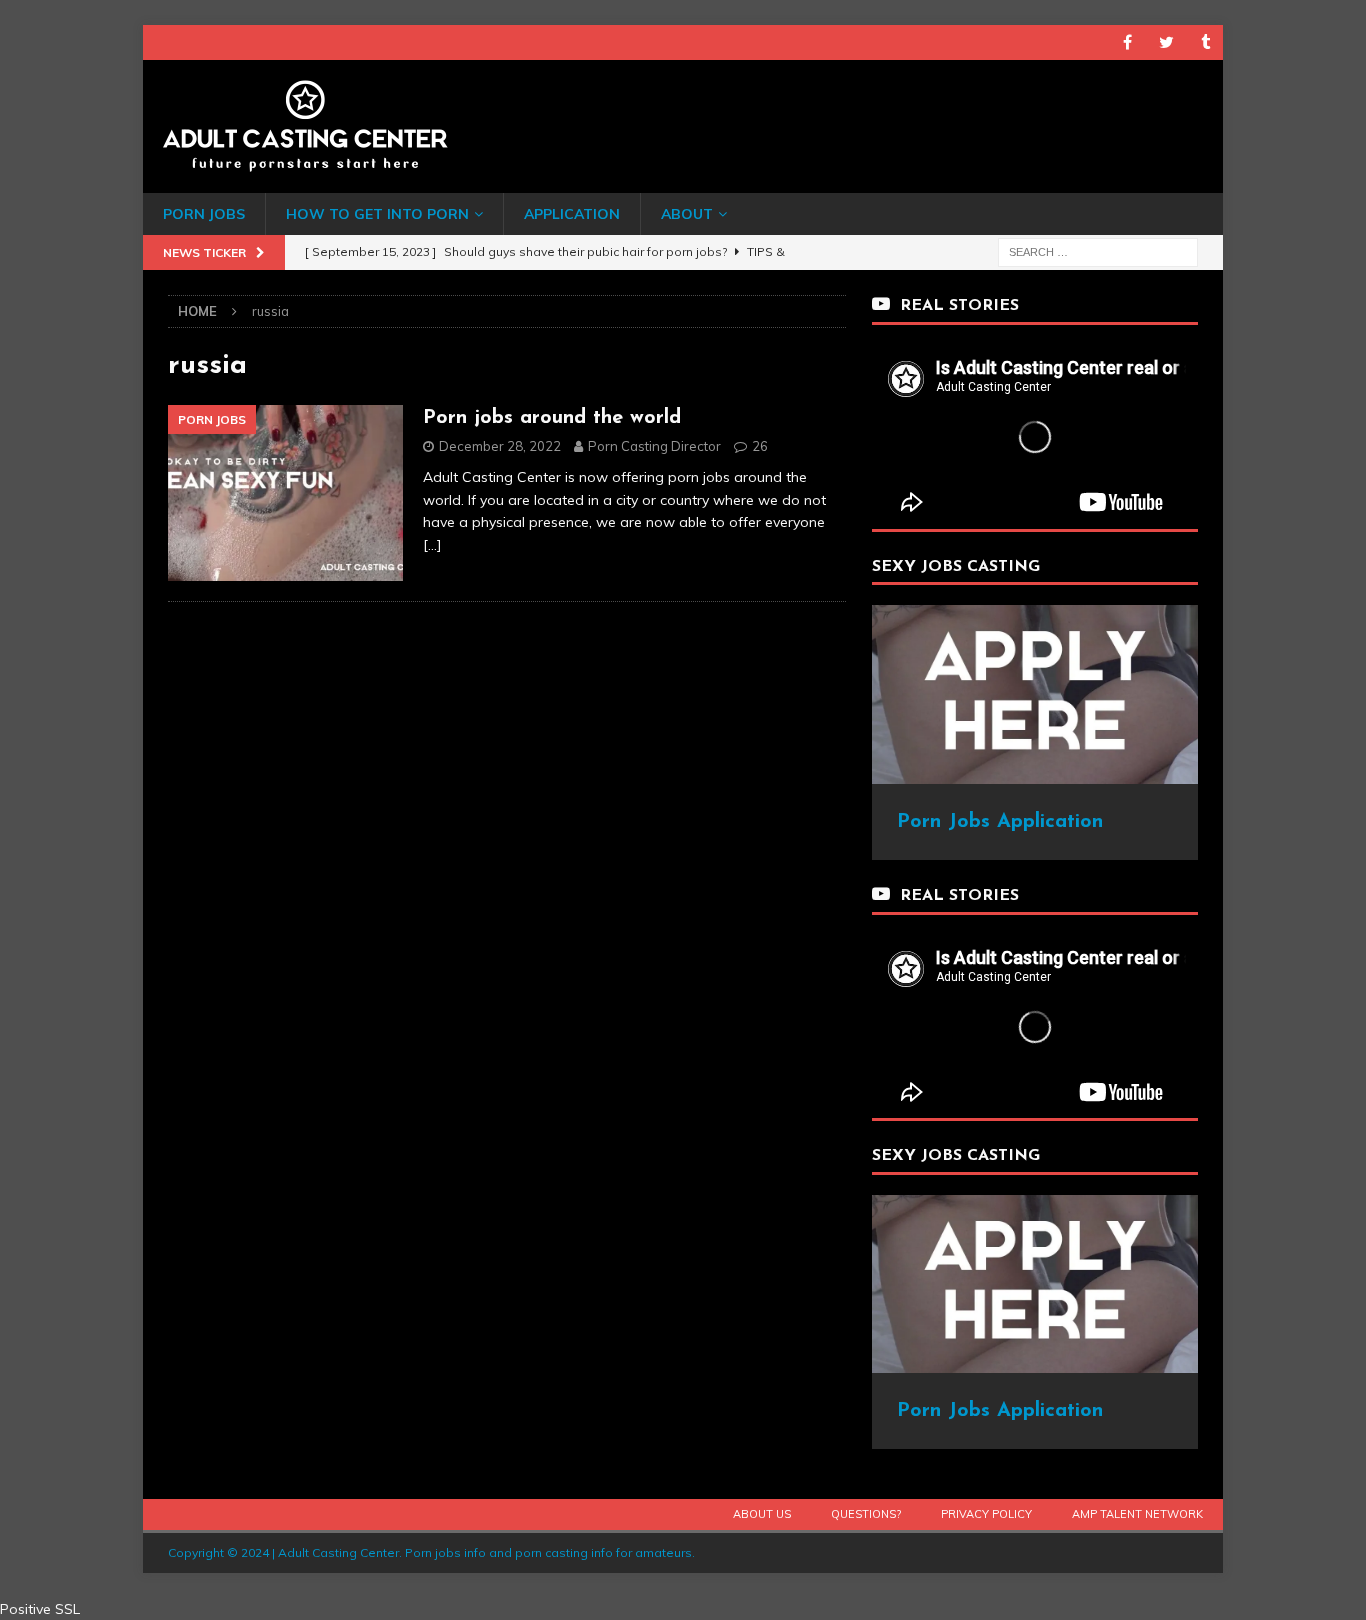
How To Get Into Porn (377, 214)
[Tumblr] (1205, 42)
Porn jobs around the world (552, 418)
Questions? (866, 1514)
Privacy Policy (986, 1514)
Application (572, 214)
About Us (762, 1514)
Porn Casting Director (654, 446)
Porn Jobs (204, 214)
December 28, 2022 (500, 446)
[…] (432, 545)
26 (760, 446)
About (687, 214)
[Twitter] (1166, 42)
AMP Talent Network (1137, 1514)
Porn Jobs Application (1000, 822)
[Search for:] (1098, 251)
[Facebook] (1127, 42)
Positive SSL (40, 1609)
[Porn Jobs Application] (1035, 773)
